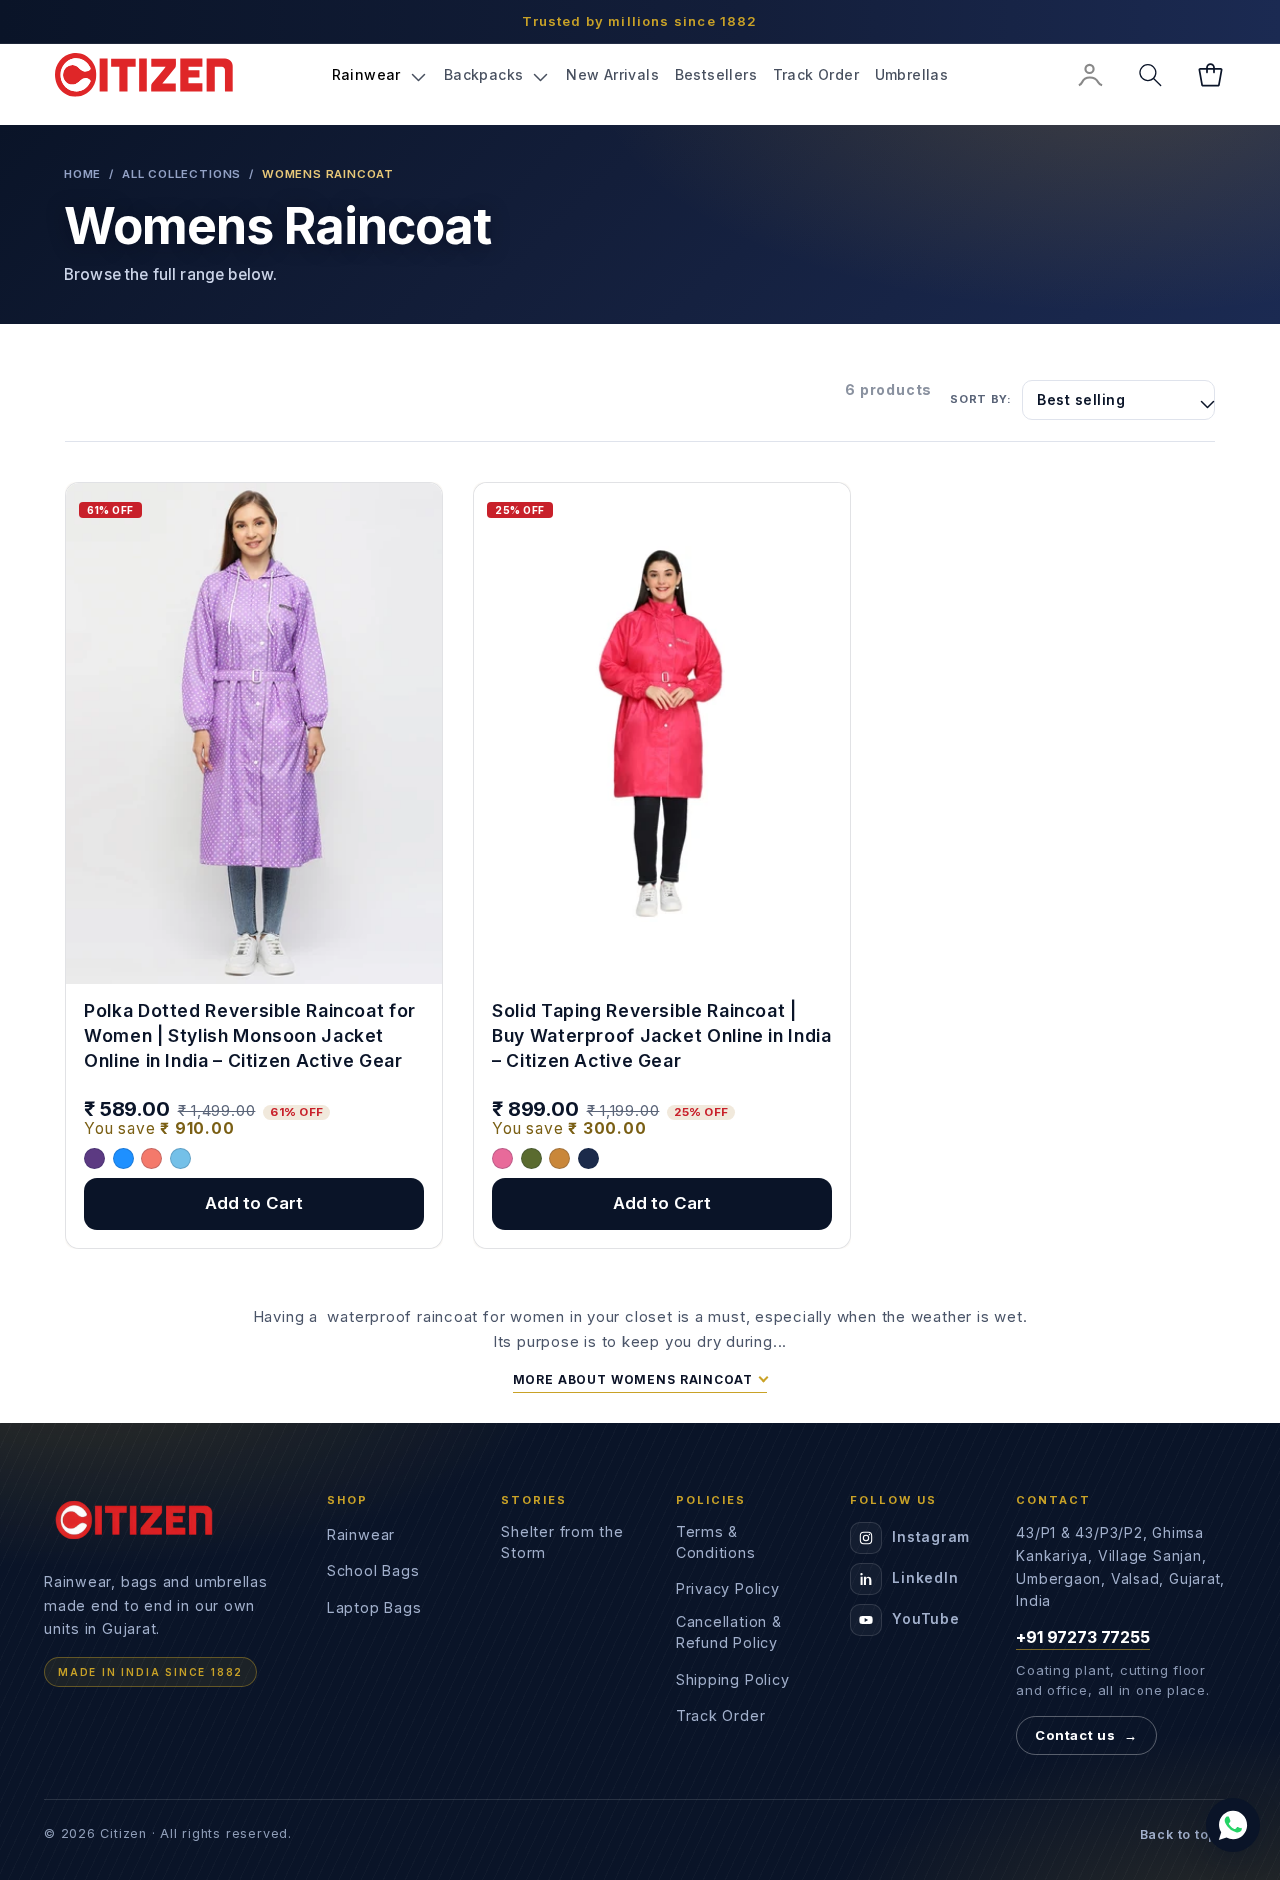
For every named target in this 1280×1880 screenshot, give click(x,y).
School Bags (373, 1570)
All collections (181, 174)
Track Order (721, 1715)
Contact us (1086, 1735)
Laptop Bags (374, 1607)
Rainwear (361, 1534)
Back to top (1188, 1835)
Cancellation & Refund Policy (729, 1632)
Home (82, 174)
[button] (380, 74)
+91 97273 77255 (1083, 1637)
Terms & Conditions (716, 1542)
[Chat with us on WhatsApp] (1233, 1825)
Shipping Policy (733, 1679)
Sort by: (980, 399)
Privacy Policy (728, 1588)
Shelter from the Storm (562, 1542)
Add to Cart (254, 1203)
